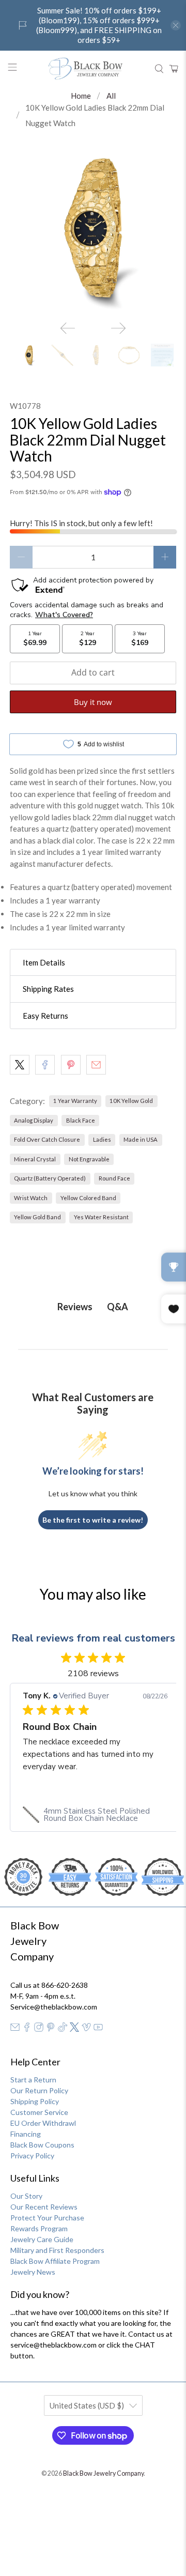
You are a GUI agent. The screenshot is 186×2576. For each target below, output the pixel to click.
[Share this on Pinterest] (71, 1065)
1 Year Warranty (75, 1101)
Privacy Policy (32, 2156)
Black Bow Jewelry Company (103, 2473)
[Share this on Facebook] (45, 1065)
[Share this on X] (20, 1065)
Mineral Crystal (35, 1159)
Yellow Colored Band (88, 1198)
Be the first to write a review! (93, 1520)
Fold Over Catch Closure (47, 1139)
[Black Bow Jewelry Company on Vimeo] (86, 2029)
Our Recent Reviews (44, 2207)
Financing (26, 2134)
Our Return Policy (39, 2090)
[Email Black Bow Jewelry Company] (15, 2029)
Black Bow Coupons (42, 2145)
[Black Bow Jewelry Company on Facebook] (27, 2029)
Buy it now (93, 702)
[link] (95, 1815)
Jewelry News (33, 2272)
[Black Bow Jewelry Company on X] (74, 2029)
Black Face (81, 1120)
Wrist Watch (31, 1198)
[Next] (118, 328)
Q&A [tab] (118, 1307)
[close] (176, 25)
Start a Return (33, 2080)
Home (81, 96)
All (111, 96)
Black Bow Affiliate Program (55, 2261)
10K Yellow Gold (131, 1101)
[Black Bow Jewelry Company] (93, 69)
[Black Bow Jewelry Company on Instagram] (39, 2029)
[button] (93, 963)
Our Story (26, 2196)
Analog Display (34, 1120)
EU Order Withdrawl (43, 2123)
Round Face (114, 1178)
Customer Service (39, 2112)
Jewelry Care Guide (42, 2239)
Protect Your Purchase (47, 2218)
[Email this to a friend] (96, 1065)
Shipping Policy (35, 2101)
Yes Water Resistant (101, 1217)
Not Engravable (89, 1159)
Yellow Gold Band (37, 1217)
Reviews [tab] (75, 1307)
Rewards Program (39, 2228)
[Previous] (68, 328)
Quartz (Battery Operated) (50, 1178)
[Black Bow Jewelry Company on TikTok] (63, 2029)
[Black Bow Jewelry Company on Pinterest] (51, 2029)
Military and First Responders (57, 2250)
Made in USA (141, 1139)
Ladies (102, 1139)
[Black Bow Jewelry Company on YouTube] (98, 2029)
